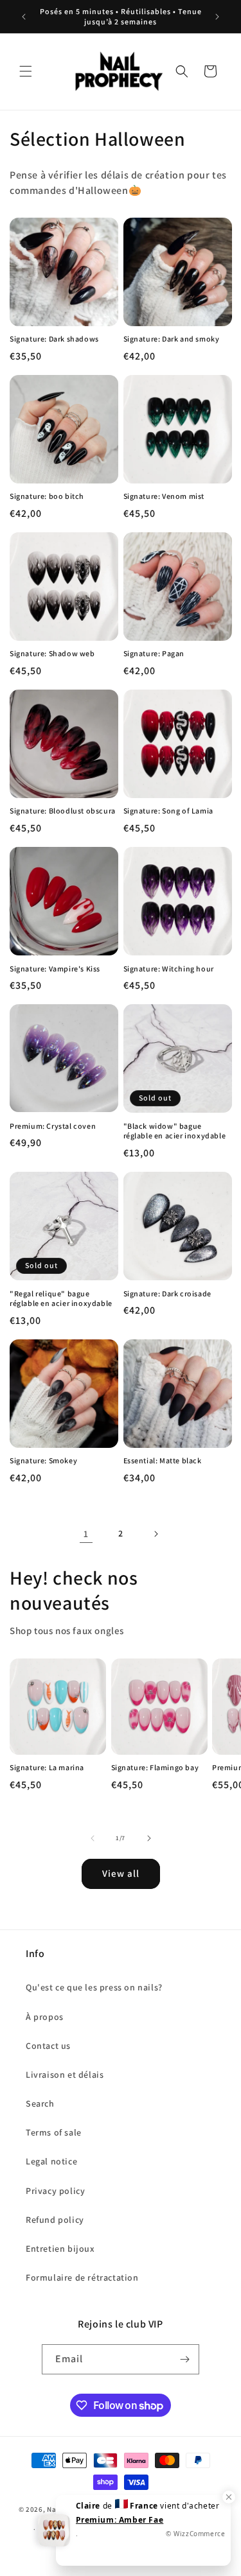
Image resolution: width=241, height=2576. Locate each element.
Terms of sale (54, 2132)
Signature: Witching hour (169, 969)
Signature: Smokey (43, 1460)
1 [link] (86, 1534)
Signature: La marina (47, 1767)
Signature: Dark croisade (167, 1293)
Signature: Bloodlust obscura (63, 811)
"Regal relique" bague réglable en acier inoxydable (61, 1299)
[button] (26, 71)
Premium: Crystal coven (53, 1126)
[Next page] (156, 1534)
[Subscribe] (184, 2359)
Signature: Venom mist (164, 496)
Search (40, 2103)
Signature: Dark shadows (54, 339)
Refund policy (55, 2220)
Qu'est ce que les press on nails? (94, 1987)
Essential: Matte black (163, 1460)
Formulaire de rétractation (82, 2277)
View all (121, 1873)
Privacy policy (55, 2191)
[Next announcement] (217, 17)
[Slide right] (149, 1838)
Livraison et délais (65, 2075)
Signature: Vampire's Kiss (55, 969)
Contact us (48, 2046)
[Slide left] (93, 1838)
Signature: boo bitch (47, 496)
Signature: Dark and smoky (172, 339)
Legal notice (51, 2161)
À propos (45, 2017)
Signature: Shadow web (52, 653)
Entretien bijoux (60, 2249)
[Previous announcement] (24, 17)
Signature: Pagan (154, 653)
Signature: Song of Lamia (168, 811)
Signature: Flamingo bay (155, 1767)
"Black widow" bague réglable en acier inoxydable (175, 1131)
